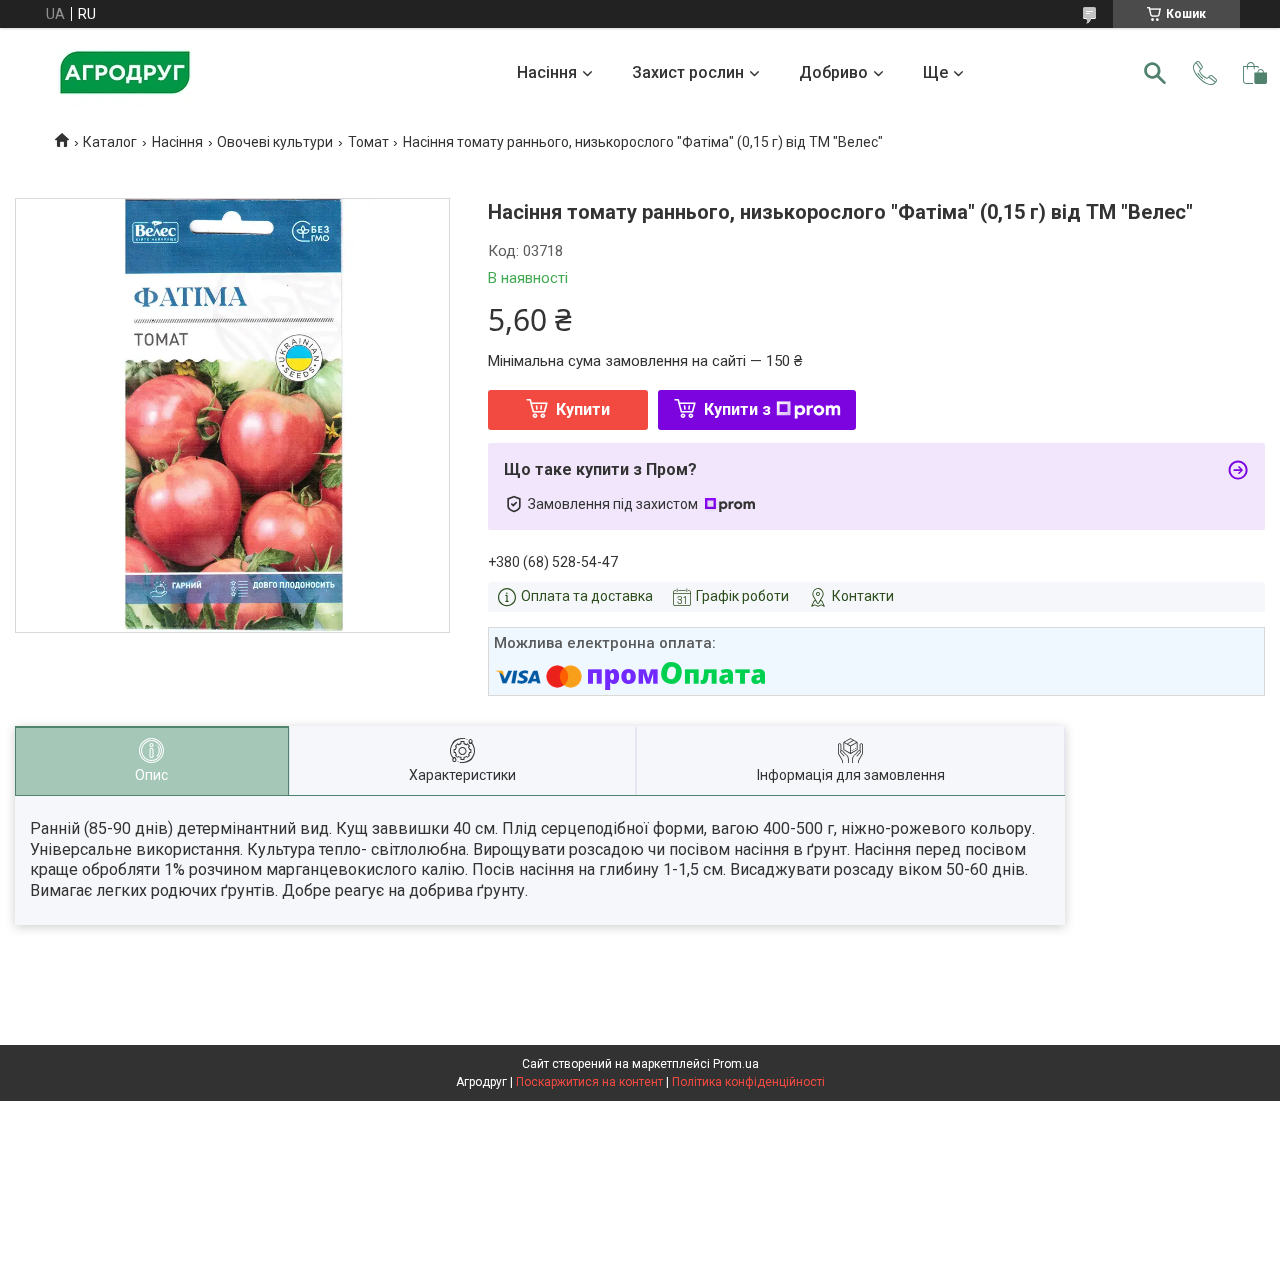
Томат (368, 142)
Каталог (110, 142)
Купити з (737, 409)
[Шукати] (1155, 73)
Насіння (547, 72)
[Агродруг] (125, 73)
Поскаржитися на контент (589, 1082)
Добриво (833, 72)
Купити (583, 409)
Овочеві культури (275, 142)
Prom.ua (736, 1064)
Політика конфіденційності (748, 1082)
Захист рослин (688, 72)
